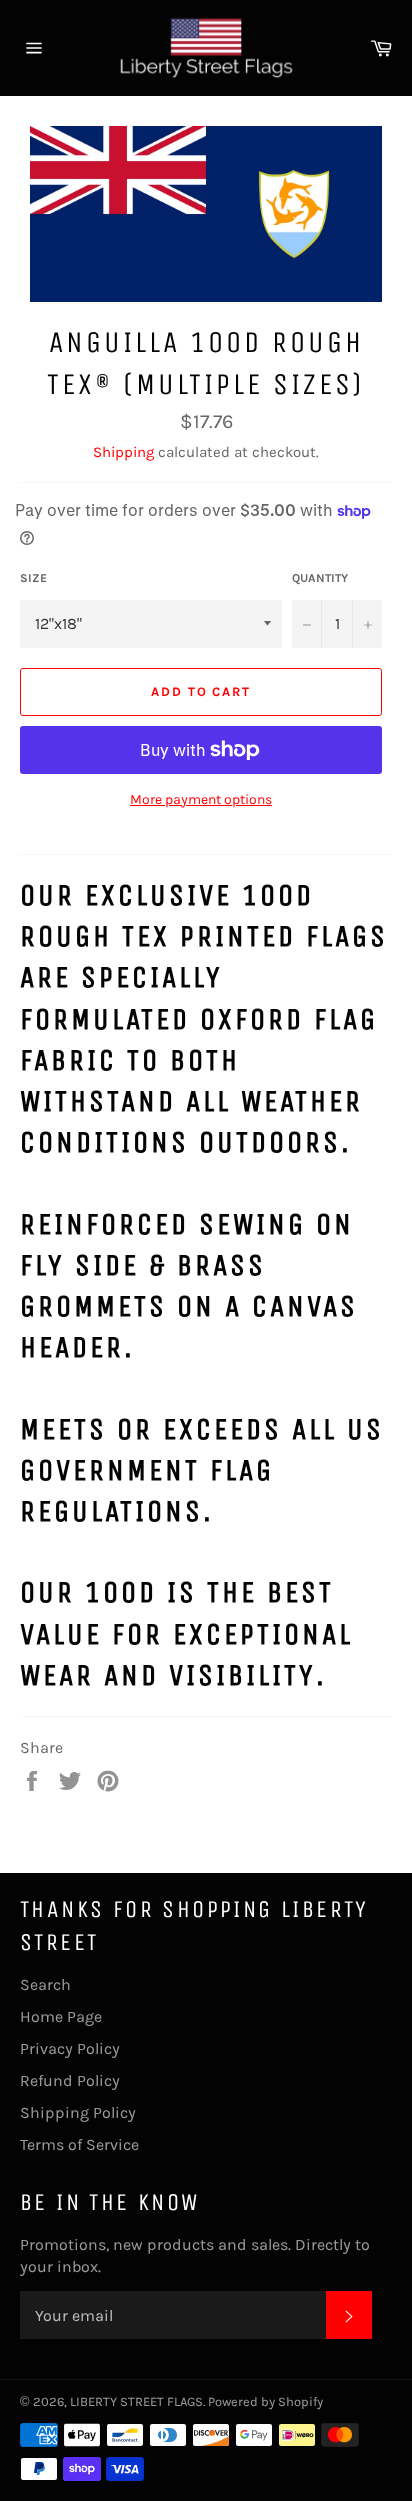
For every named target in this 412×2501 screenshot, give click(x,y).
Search (45, 1984)
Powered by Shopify (265, 2401)
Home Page (61, 2016)
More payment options (201, 799)
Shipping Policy (78, 2112)
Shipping (123, 452)
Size (33, 578)
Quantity (320, 578)
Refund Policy (70, 2080)
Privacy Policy (70, 2048)
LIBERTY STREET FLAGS (136, 2401)
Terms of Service (79, 2144)
